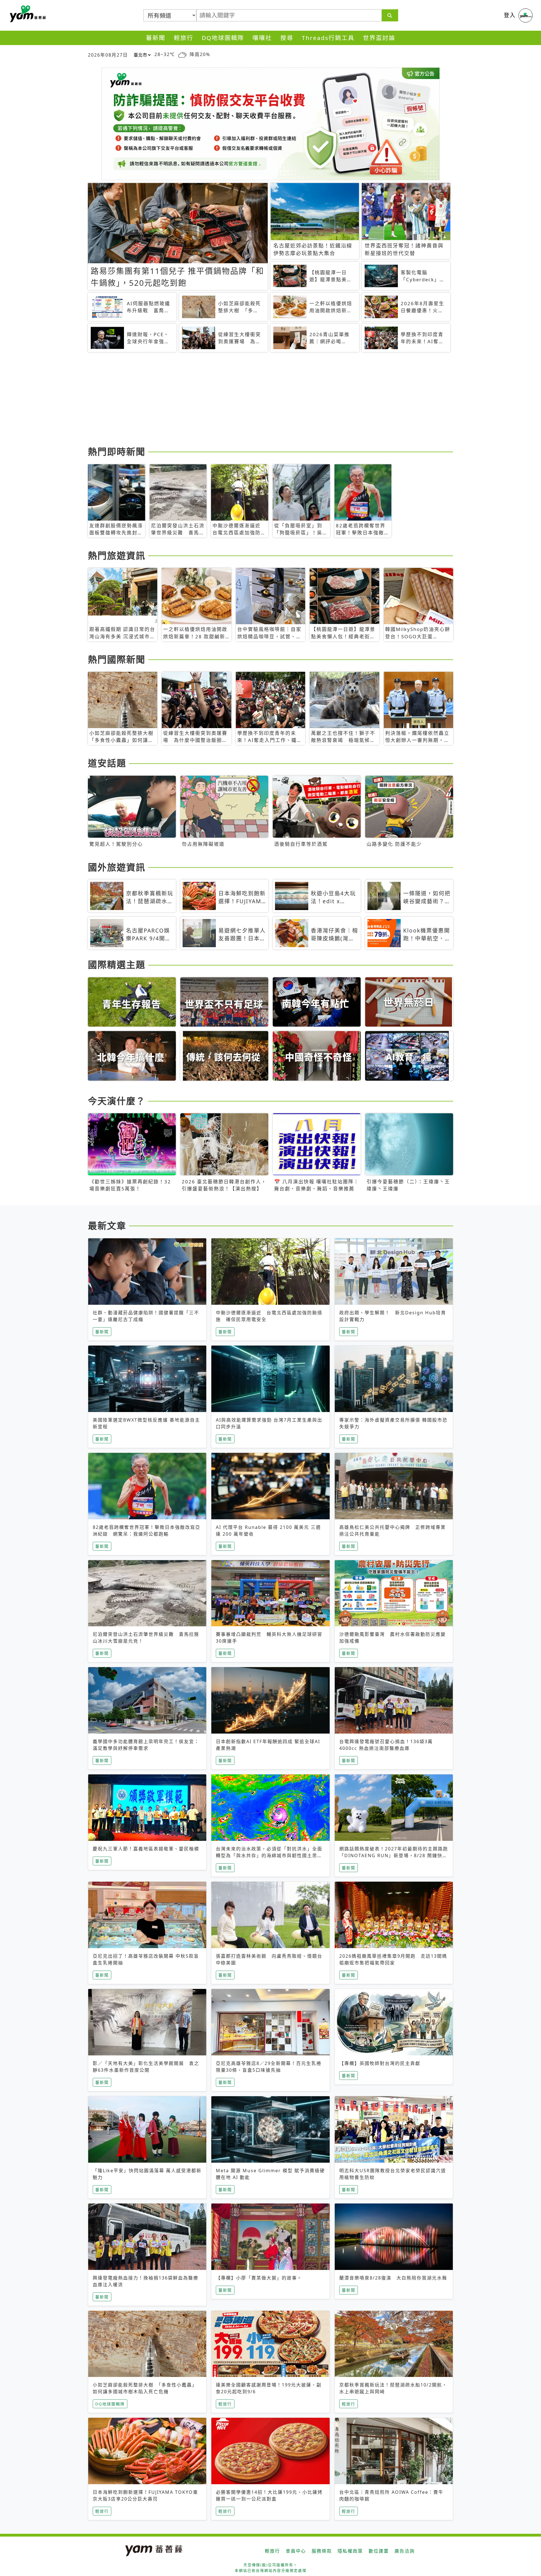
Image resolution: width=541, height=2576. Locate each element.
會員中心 (296, 2551)
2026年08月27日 (108, 55)
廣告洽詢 (405, 2551)
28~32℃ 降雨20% (182, 54)
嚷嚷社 (262, 38)
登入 (510, 15)
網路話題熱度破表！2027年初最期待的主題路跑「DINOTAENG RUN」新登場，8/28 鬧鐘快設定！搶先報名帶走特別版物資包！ (394, 1855)
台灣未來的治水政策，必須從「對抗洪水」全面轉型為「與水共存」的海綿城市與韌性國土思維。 (269, 1855)
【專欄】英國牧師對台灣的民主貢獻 (380, 2063)
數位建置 (379, 2551)
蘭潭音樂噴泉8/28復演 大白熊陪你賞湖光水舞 (393, 2278)
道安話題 (107, 763)
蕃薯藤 (27, 14)
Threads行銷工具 (328, 38)
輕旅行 (184, 38)
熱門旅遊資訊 (117, 555)
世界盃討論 (379, 38)
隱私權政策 (350, 2551)
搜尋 (287, 38)
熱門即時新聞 (117, 451)
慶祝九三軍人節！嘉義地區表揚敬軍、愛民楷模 (146, 1849)
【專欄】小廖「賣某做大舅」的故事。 (259, 2278)
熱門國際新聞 (117, 659)
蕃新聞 (156, 38)
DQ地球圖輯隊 (223, 38)
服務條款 (322, 2551)
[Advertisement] (257, 400)
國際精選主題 (117, 964)
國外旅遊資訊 (117, 867)
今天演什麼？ (117, 1101)
